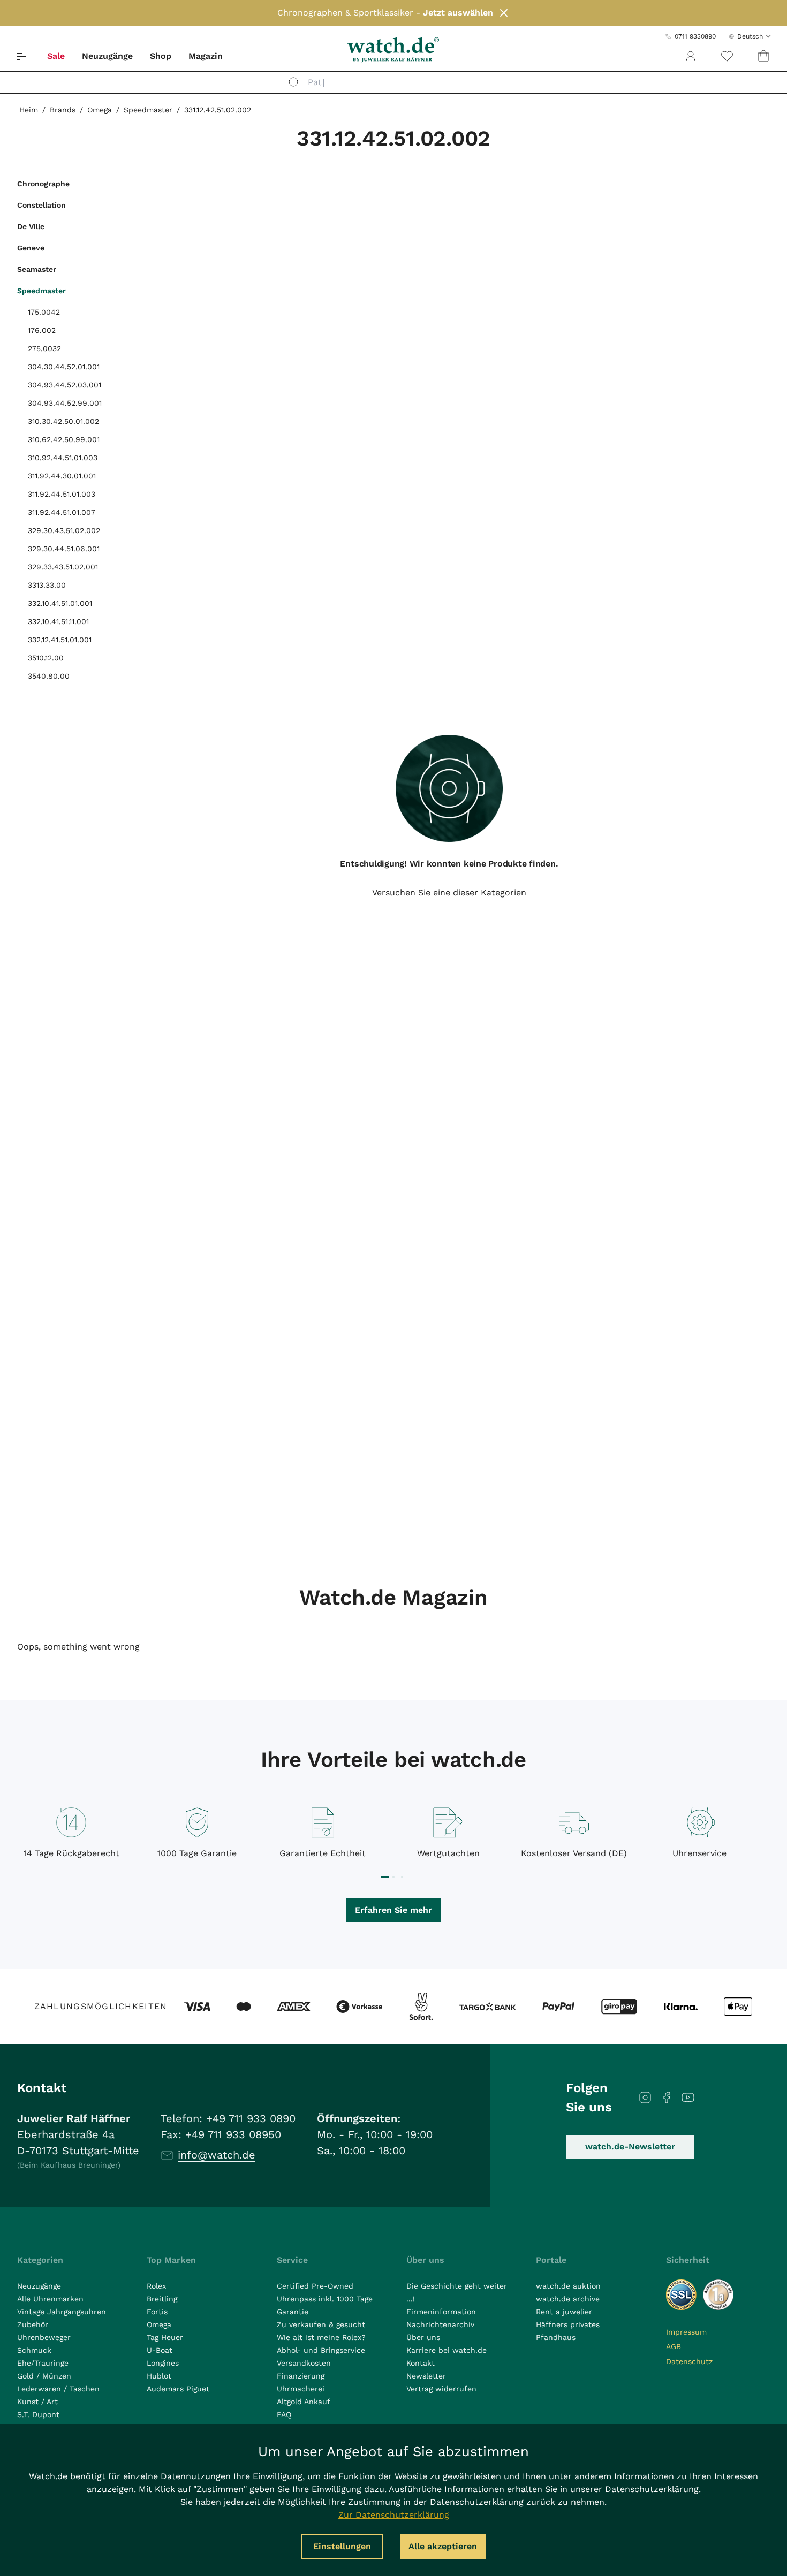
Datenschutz (689, 2361)
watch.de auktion (568, 2286)
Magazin (206, 56)
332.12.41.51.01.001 (60, 640)
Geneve (31, 248)
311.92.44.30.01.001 (62, 476)
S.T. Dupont (38, 2414)
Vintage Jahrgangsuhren (62, 2312)
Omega (100, 110)
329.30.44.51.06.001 (64, 549)
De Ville (31, 226)
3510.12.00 (46, 658)
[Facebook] (667, 2098)
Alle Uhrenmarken (50, 2299)
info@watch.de (217, 2155)
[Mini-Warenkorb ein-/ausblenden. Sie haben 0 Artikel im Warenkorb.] (763, 56)
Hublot (159, 2376)
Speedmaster (148, 110)
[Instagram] (645, 2098)
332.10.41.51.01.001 (60, 603)
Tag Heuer (165, 2337)
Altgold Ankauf (304, 2402)
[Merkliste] (727, 56)
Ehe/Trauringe (43, 2363)
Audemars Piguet (178, 2389)
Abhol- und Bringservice (321, 2350)
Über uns (423, 2337)
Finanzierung (301, 2376)
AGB (674, 2346)
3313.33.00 (47, 585)
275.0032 (44, 348)
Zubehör (33, 2324)
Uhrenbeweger (44, 2337)
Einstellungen (342, 2546)
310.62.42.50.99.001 (64, 439)
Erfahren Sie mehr (393, 1910)
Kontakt (421, 2363)
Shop (161, 56)
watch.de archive (568, 2299)
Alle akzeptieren (443, 2546)
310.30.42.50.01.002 (63, 421)
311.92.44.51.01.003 (62, 494)
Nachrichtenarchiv (440, 2324)
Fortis (157, 2312)
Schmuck (34, 2350)
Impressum (686, 2332)
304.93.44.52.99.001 (65, 403)
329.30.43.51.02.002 (64, 530)
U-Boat (160, 2350)
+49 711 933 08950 (233, 2134)
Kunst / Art (37, 2402)
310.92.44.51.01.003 (63, 458)
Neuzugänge (107, 56)
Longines (163, 2363)
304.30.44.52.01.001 (64, 367)
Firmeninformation (441, 2312)
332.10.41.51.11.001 (58, 621)
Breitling (162, 2299)
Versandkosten (304, 2363)
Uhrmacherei (301, 2389)
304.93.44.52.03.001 (65, 385)
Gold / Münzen (44, 2376)
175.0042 (44, 312)
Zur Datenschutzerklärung (394, 2515)
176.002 (42, 330)
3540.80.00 (49, 676)
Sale (56, 56)
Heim (29, 110)
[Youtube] (688, 2098)
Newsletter (426, 2376)
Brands (63, 110)
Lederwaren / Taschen (58, 2389)
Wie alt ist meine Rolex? (321, 2337)
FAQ (284, 2414)
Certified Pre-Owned (315, 2286)
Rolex (156, 2286)
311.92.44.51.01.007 (62, 512)
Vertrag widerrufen (441, 2389)
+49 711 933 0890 (251, 2118)
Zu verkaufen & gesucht (321, 2324)
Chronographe (43, 184)
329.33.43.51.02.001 (63, 567)
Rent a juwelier (564, 2312)
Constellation (41, 205)
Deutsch (750, 36)
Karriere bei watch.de (447, 2350)
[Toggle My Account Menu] (691, 56)
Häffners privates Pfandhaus (568, 2331)
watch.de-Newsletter (630, 2146)
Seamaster (37, 269)
